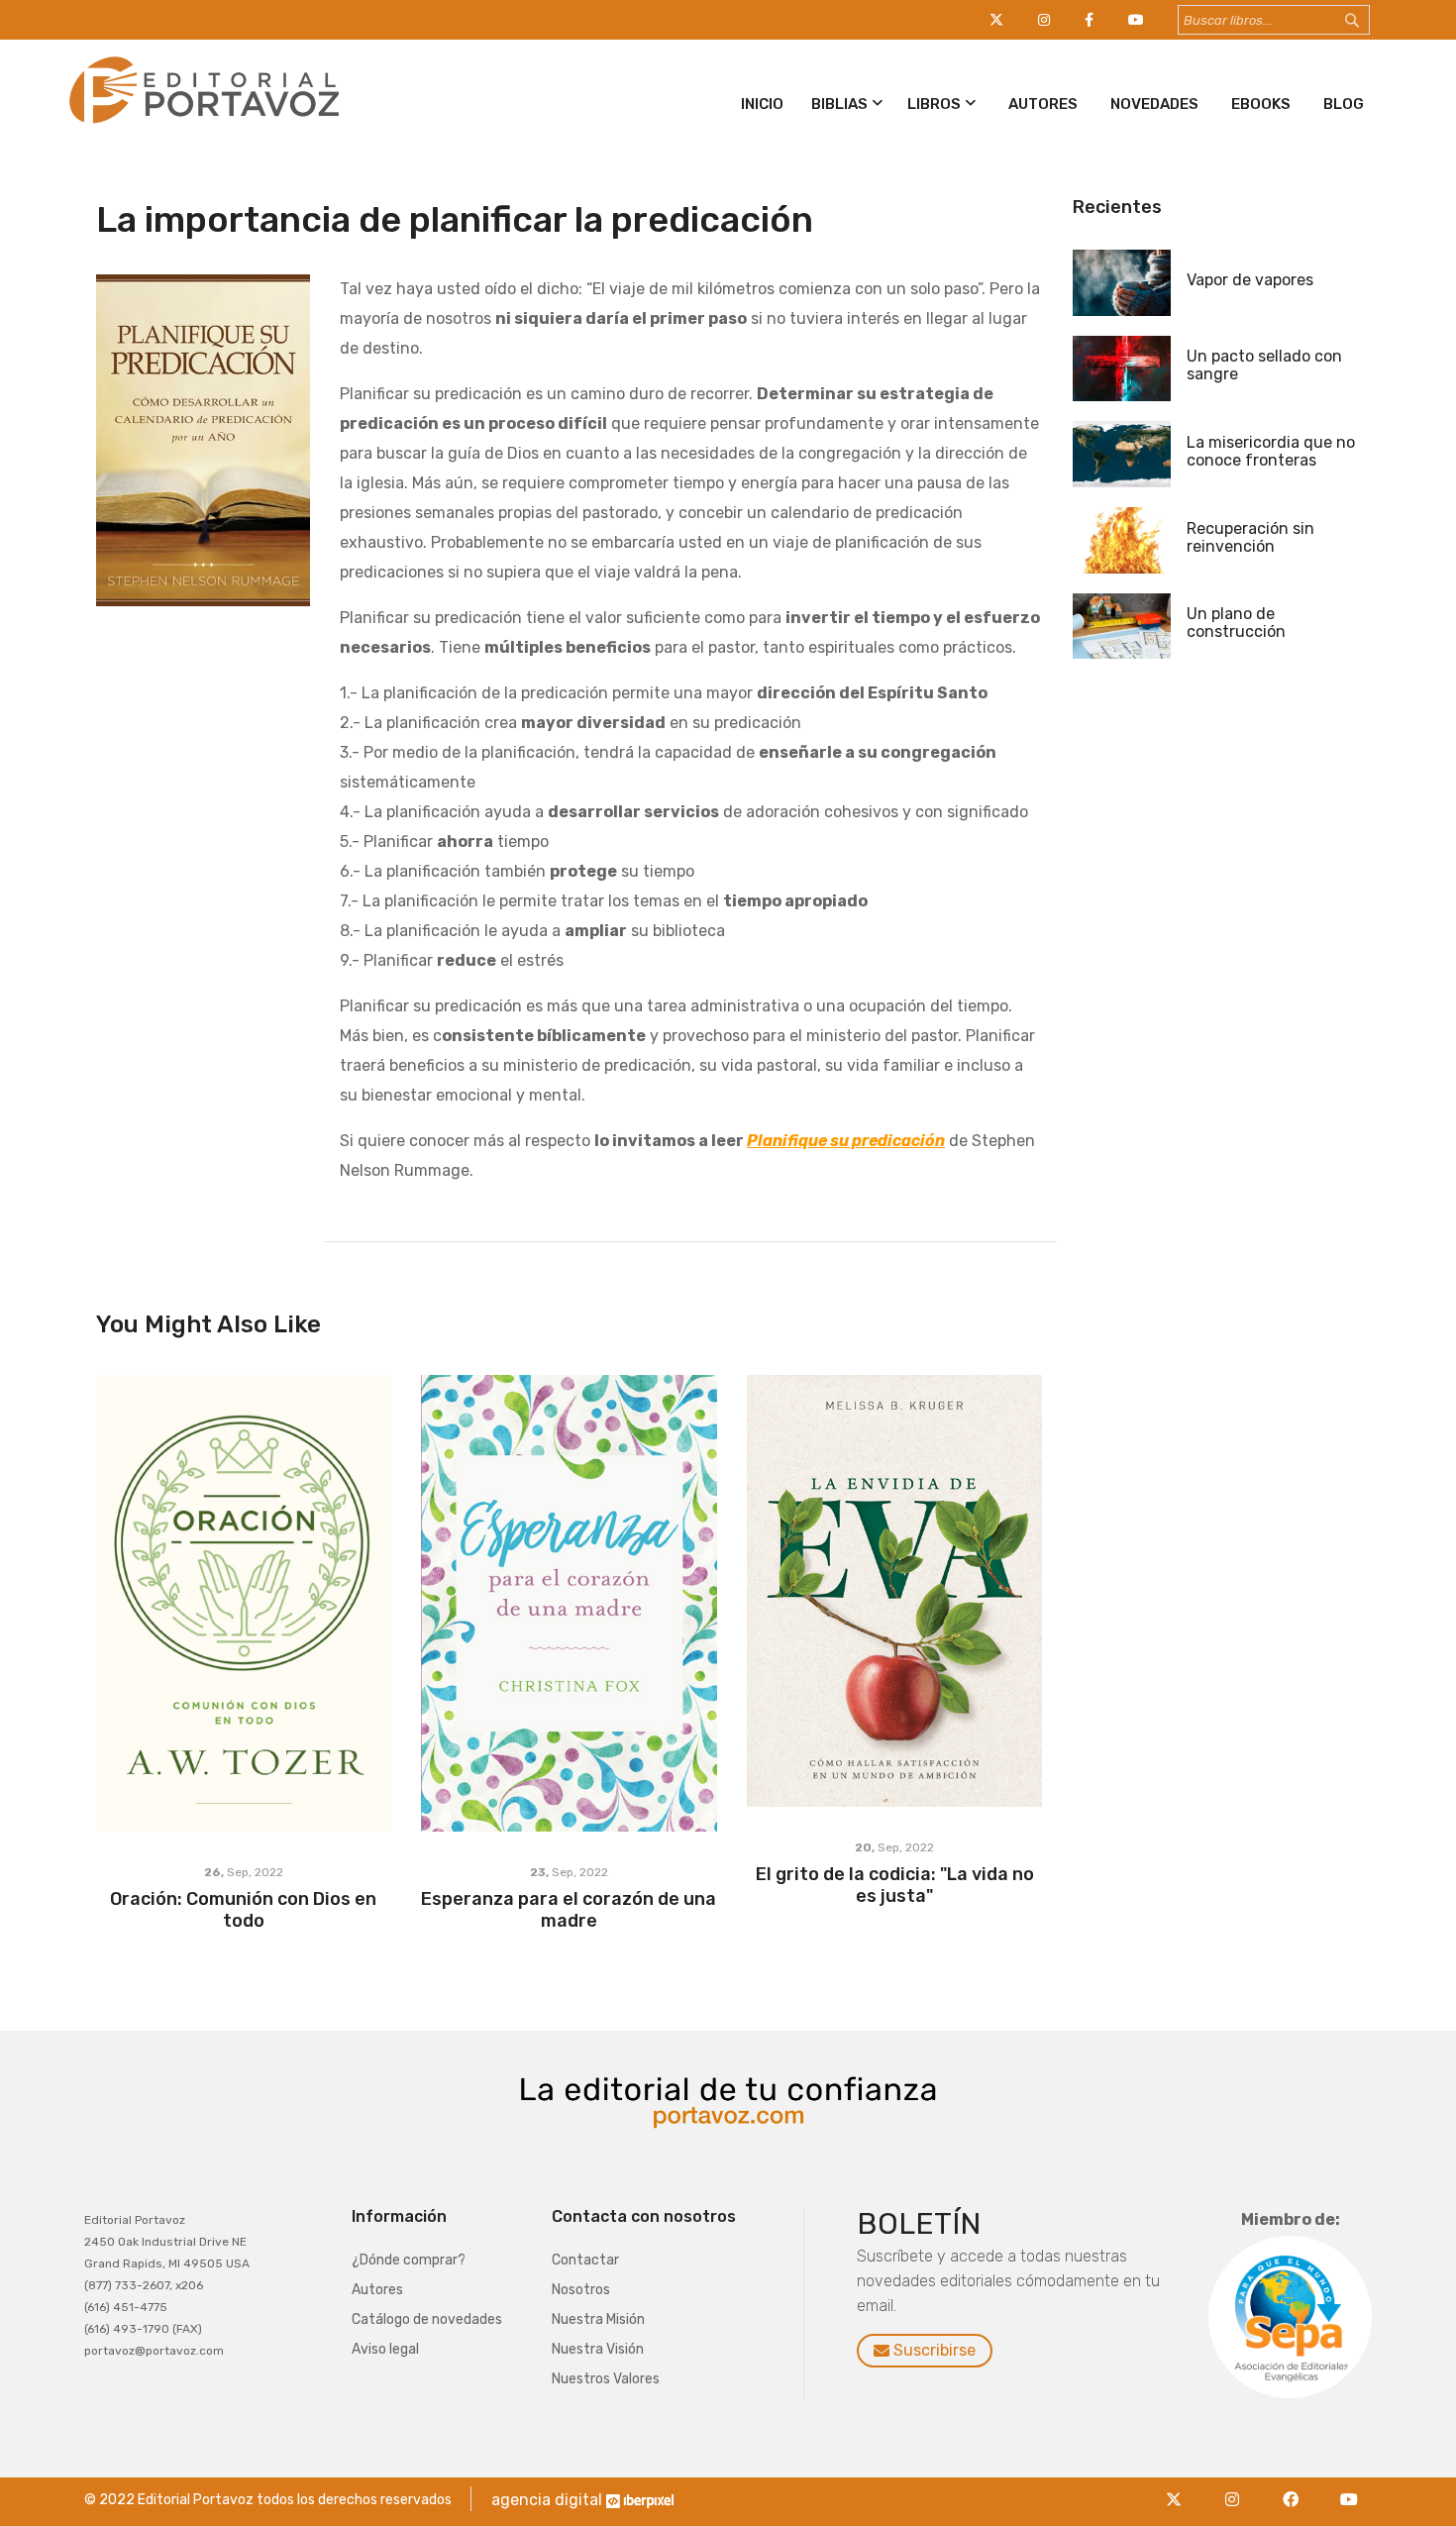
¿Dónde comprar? (409, 2260)
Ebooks (1261, 104)
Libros (934, 104)
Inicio (762, 104)
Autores (1043, 104)
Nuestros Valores (606, 2379)
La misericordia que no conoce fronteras (1271, 452)
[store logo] (201, 127)
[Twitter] (1179, 2488)
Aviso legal (385, 2349)
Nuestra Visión (598, 2349)
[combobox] (1274, 20)
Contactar (585, 2260)
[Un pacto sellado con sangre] (1122, 390)
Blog (1344, 104)
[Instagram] (1238, 2488)
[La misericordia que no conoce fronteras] (1122, 476)
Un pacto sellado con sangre (1264, 366)
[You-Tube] (1350, 2488)
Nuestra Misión (598, 2319)
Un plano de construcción (1236, 623)
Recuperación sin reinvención (1250, 538)
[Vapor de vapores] (1122, 305)
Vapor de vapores (1250, 280)
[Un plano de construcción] (1122, 647)
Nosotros (581, 2290)
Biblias (839, 104)
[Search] (1371, 21)
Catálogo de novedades (427, 2319)
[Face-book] (1296, 2488)
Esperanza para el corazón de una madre (569, 1910)
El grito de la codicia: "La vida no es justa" (895, 1885)
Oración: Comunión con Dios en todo (243, 1910)
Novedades (1154, 104)
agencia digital (547, 2500)
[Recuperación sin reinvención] (1122, 562)
